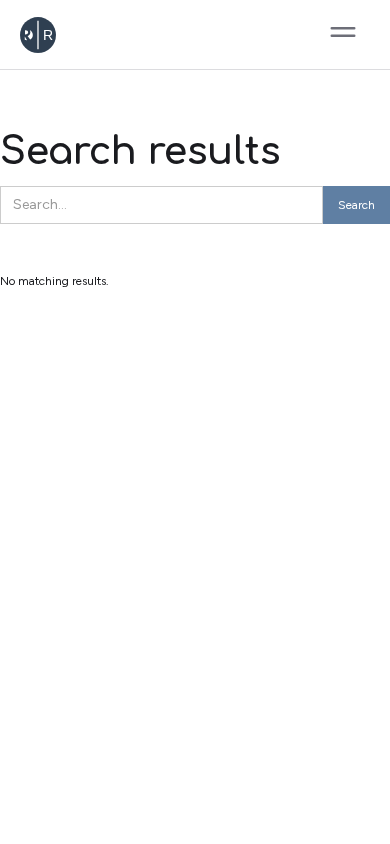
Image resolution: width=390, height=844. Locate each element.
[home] (77, 35)
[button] (343, 35)
